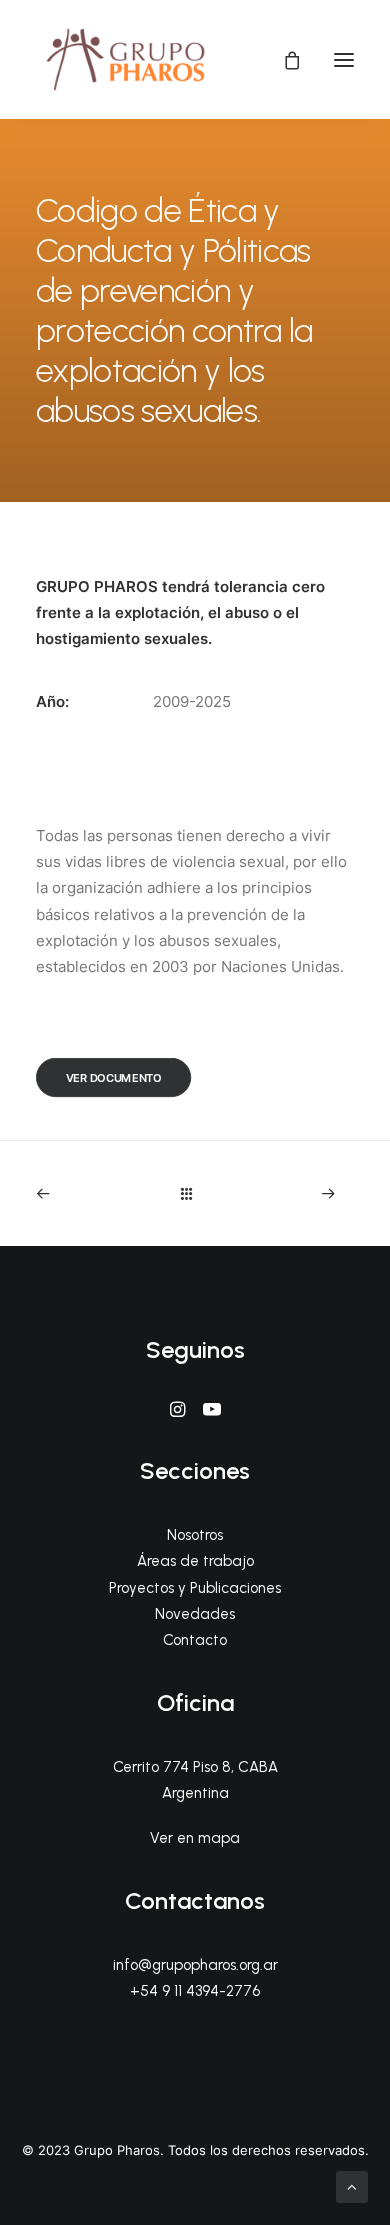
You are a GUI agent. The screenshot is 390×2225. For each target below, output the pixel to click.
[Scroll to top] (352, 2185)
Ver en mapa (195, 1838)
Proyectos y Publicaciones (195, 1588)
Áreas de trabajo (195, 1561)
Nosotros (195, 1535)
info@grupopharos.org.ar (195, 1965)
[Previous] (98, 1193)
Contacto (195, 1640)
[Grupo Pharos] (125, 59)
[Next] (292, 1193)
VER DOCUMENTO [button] (114, 1078)
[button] (344, 59)
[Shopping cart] (283, 60)
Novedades (195, 1614)
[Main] (195, 1193)
